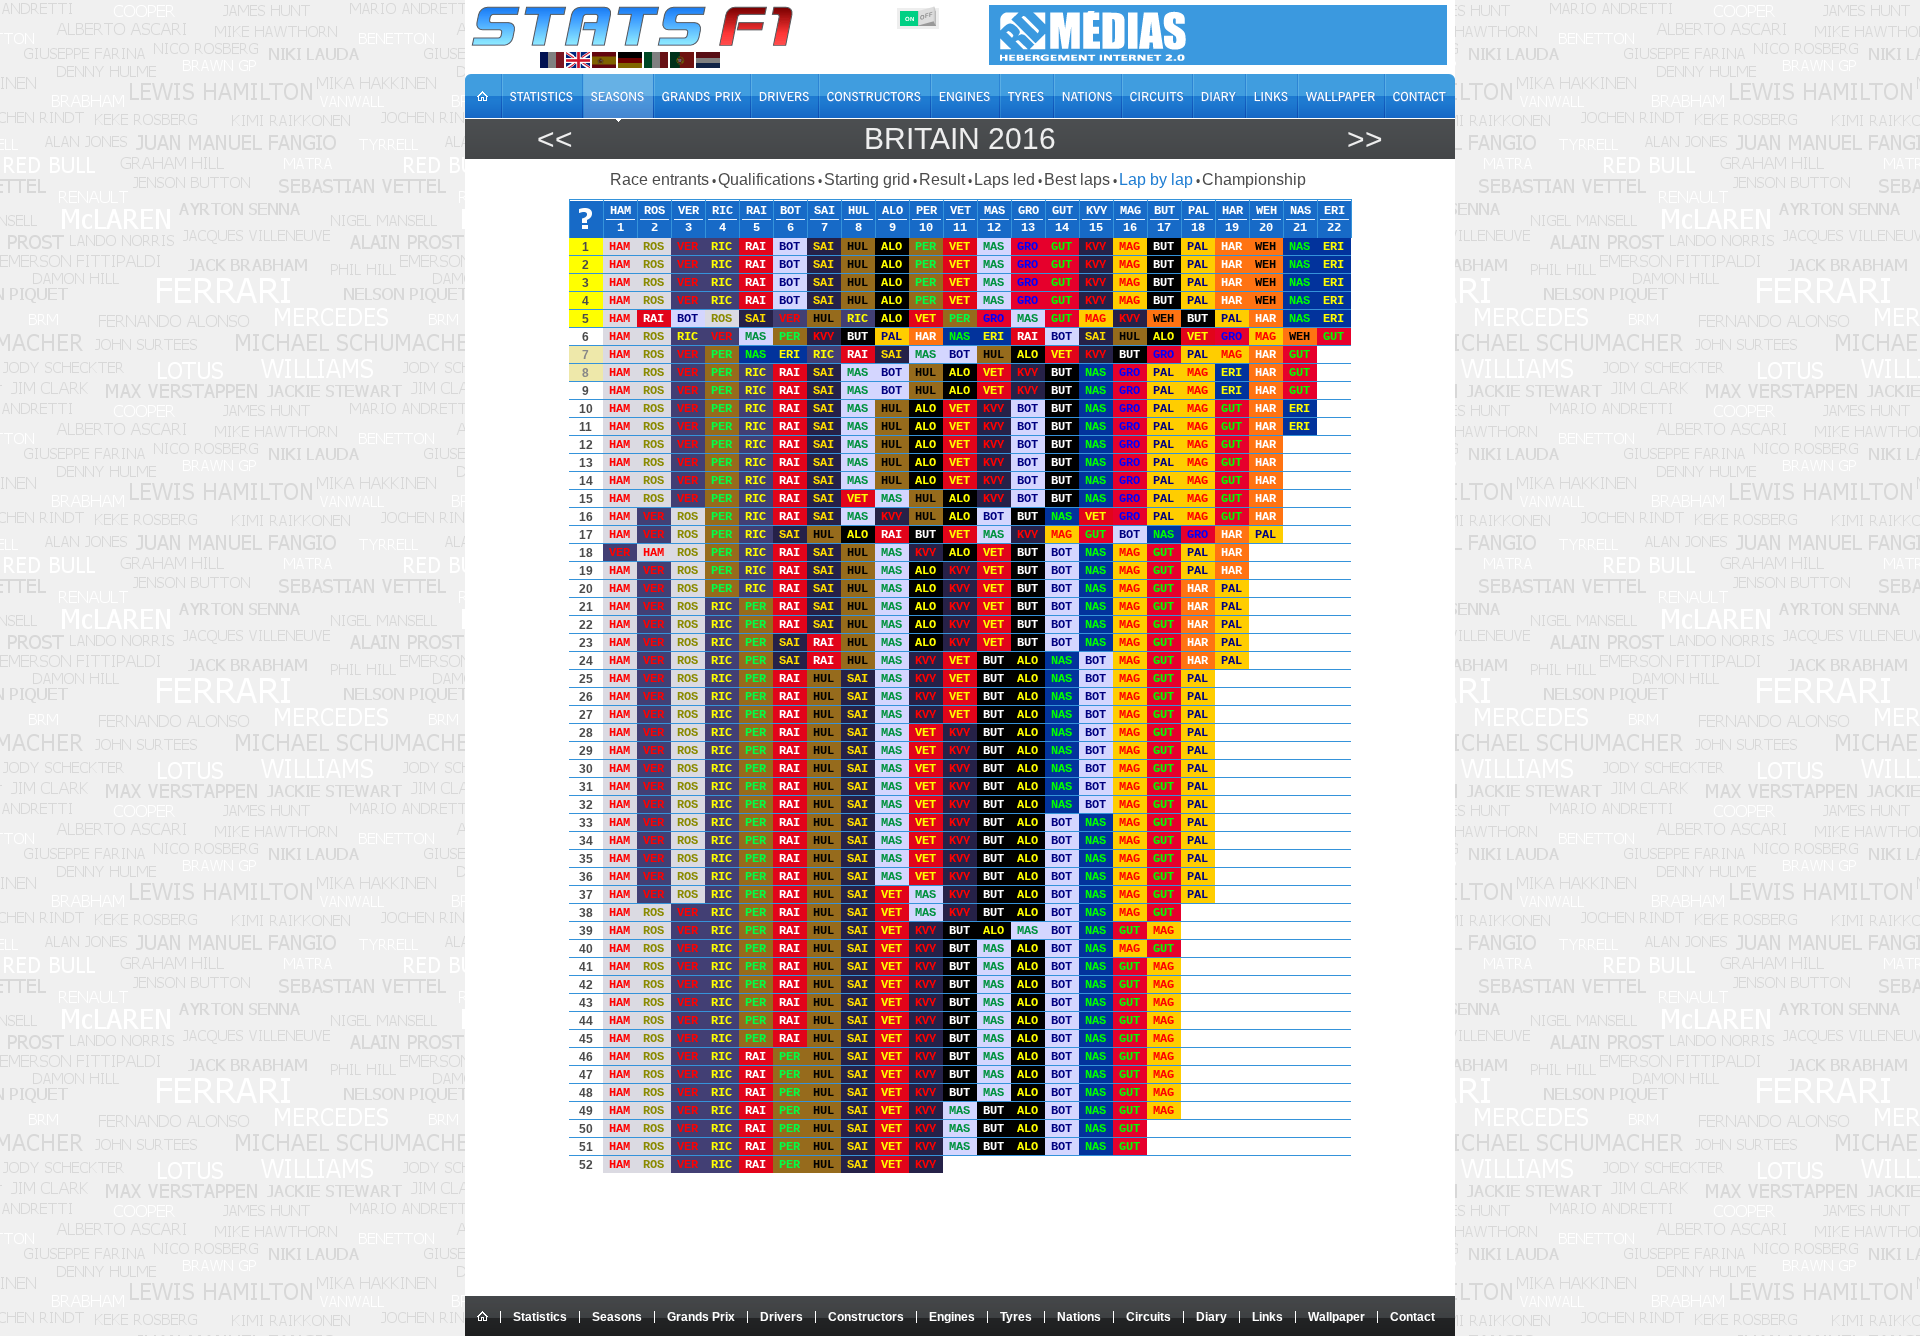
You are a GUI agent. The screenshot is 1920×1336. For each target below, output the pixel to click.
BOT (790, 210)
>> (1365, 138)
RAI (756, 210)
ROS (654, 210)
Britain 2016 (960, 138)
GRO (1028, 210)
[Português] (682, 60)
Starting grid (867, 179)
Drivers (781, 1317)
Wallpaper (1336, 1317)
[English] (578, 60)
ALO (892, 210)
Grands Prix (701, 1317)
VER (688, 210)
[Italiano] (656, 60)
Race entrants (659, 179)
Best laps (1077, 179)
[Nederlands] (708, 60)
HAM (620, 210)
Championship (1254, 179)
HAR (1232, 210)
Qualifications (766, 179)
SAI (824, 210)
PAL (1198, 210)
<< (555, 138)
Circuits (1148, 1317)
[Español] (604, 60)
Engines (952, 1317)
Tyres (1016, 1317)
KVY (1096, 210)
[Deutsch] (630, 60)
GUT (1062, 210)
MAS (994, 210)
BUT (1164, 210)
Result (942, 179)
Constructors (866, 1317)
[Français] (552, 60)
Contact (1412, 1317)
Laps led (1004, 179)
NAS (1300, 210)
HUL (858, 210)
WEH (1266, 210)
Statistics (540, 1317)
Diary (1211, 1317)
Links (1267, 1317)
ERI (1334, 210)
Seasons (617, 1317)
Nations (1079, 1317)
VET (960, 210)
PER (926, 210)
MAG (1130, 210)
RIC (722, 210)
